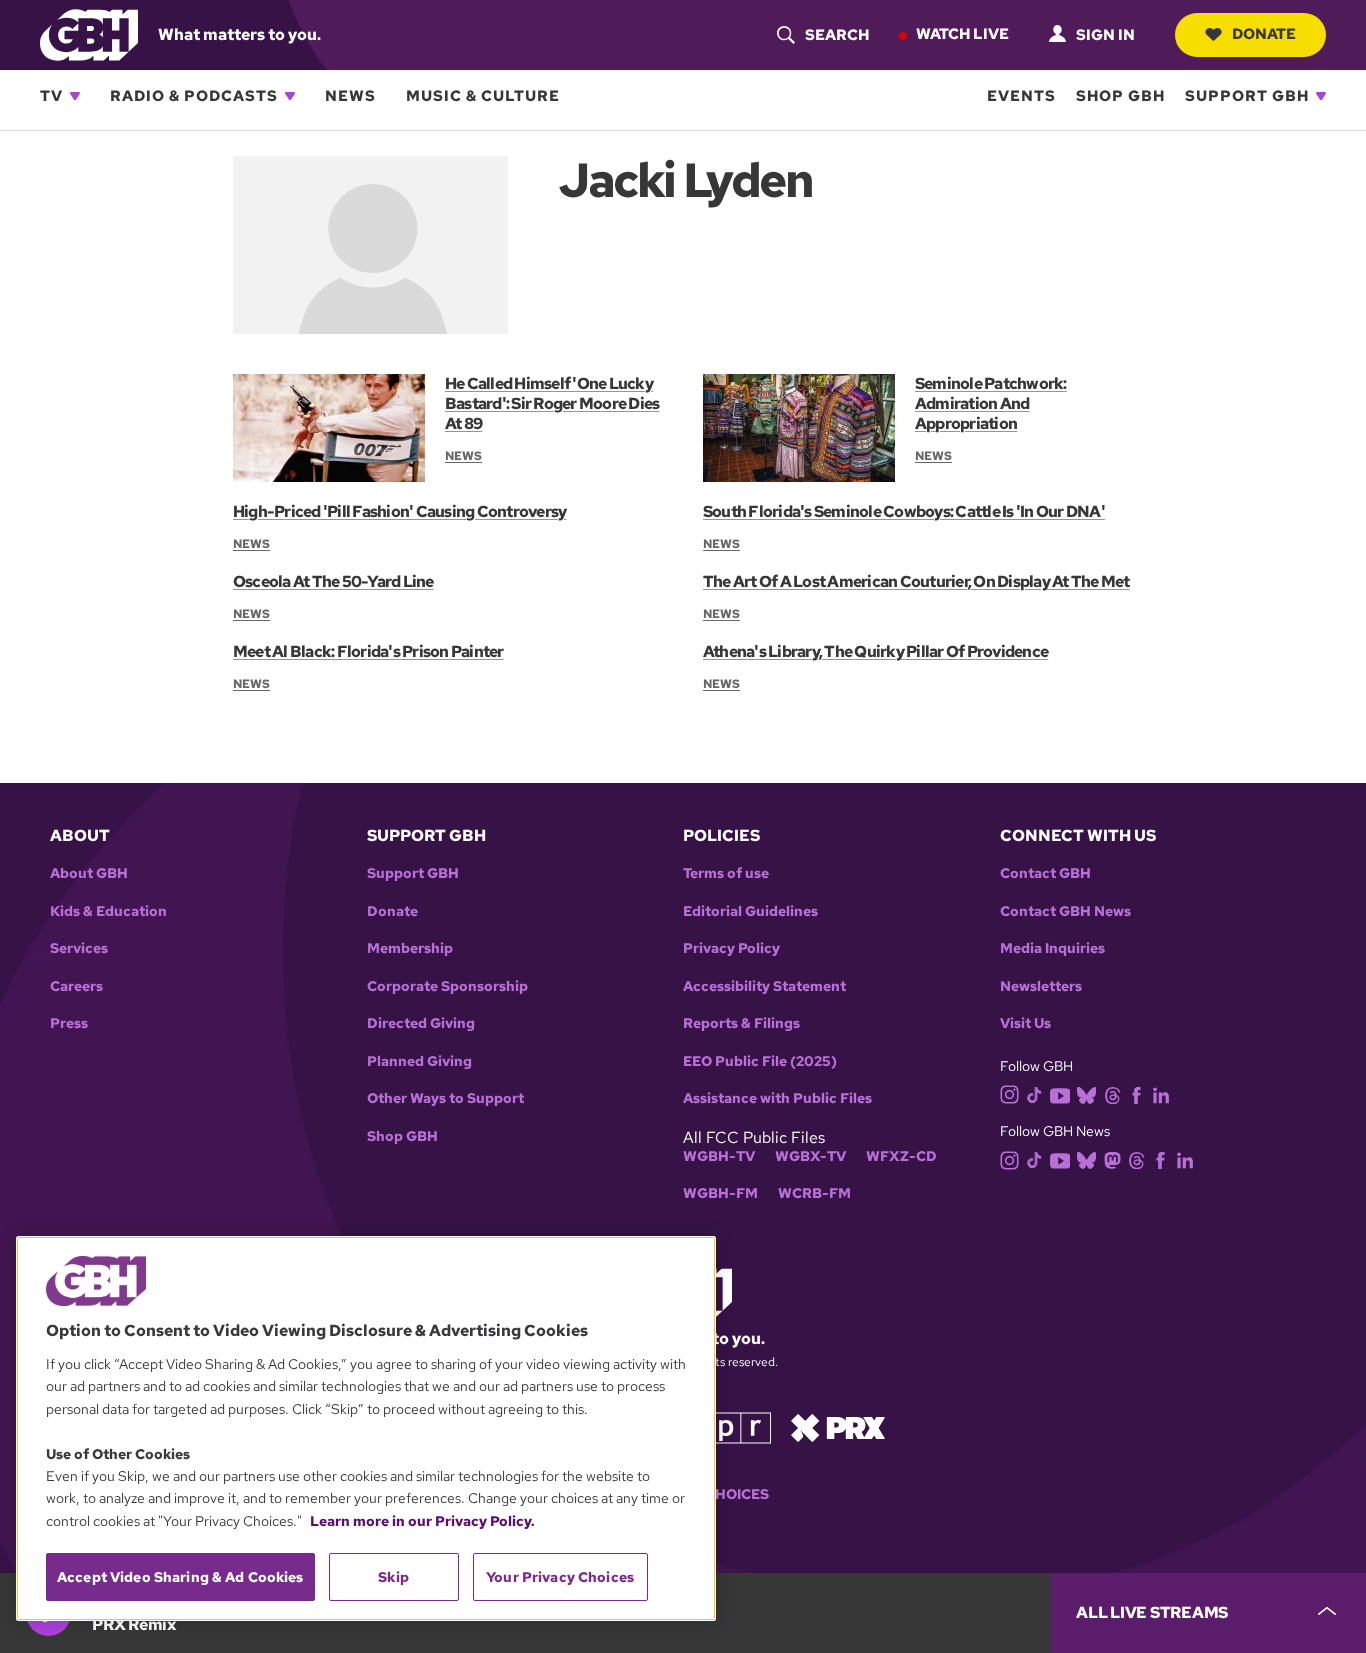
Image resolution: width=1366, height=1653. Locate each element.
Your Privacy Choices (560, 1577)
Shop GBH (1120, 96)
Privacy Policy (731, 948)
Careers (76, 986)
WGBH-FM (720, 1193)
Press (69, 1023)
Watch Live (962, 34)
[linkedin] (1161, 1093)
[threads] (1112, 1093)
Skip (393, 1577)
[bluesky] (1086, 1093)
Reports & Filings (741, 1023)
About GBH (89, 873)
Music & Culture (483, 96)
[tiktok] (1034, 1093)
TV (51, 96)
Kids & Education (108, 911)
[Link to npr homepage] (726, 1426)
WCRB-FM (814, 1193)
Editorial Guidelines (750, 911)
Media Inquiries (1052, 948)
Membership (410, 948)
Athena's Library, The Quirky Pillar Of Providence (875, 651)
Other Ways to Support (445, 1098)
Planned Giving (419, 1061)
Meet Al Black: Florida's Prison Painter (368, 651)
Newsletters (1041, 986)
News (350, 96)
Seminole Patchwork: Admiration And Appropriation (991, 403)
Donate (1264, 34)
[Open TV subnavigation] (75, 96)
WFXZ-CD (901, 1156)
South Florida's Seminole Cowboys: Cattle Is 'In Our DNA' (904, 511)
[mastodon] (1112, 1159)
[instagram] (1010, 1093)
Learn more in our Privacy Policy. (422, 1521)
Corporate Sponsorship (447, 986)
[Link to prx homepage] (838, 1426)
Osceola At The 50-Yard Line (333, 581)
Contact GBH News (1065, 911)
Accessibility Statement (764, 986)
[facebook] (1136, 1093)
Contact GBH (1045, 873)
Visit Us (1025, 1023)
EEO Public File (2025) (760, 1061)
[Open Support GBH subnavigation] (1321, 96)
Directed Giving (421, 1023)
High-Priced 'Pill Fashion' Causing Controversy (399, 511)
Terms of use (726, 873)
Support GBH (1247, 96)
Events (1021, 96)
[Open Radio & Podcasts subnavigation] (290, 96)
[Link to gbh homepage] (89, 33)
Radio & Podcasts (194, 96)
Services (79, 948)
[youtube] (1060, 1093)
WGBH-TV (719, 1156)
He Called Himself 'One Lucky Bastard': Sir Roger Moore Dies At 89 (552, 403)
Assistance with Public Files (777, 1098)
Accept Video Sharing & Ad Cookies (180, 1577)
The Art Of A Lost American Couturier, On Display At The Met (916, 581)
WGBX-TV (810, 1156)
